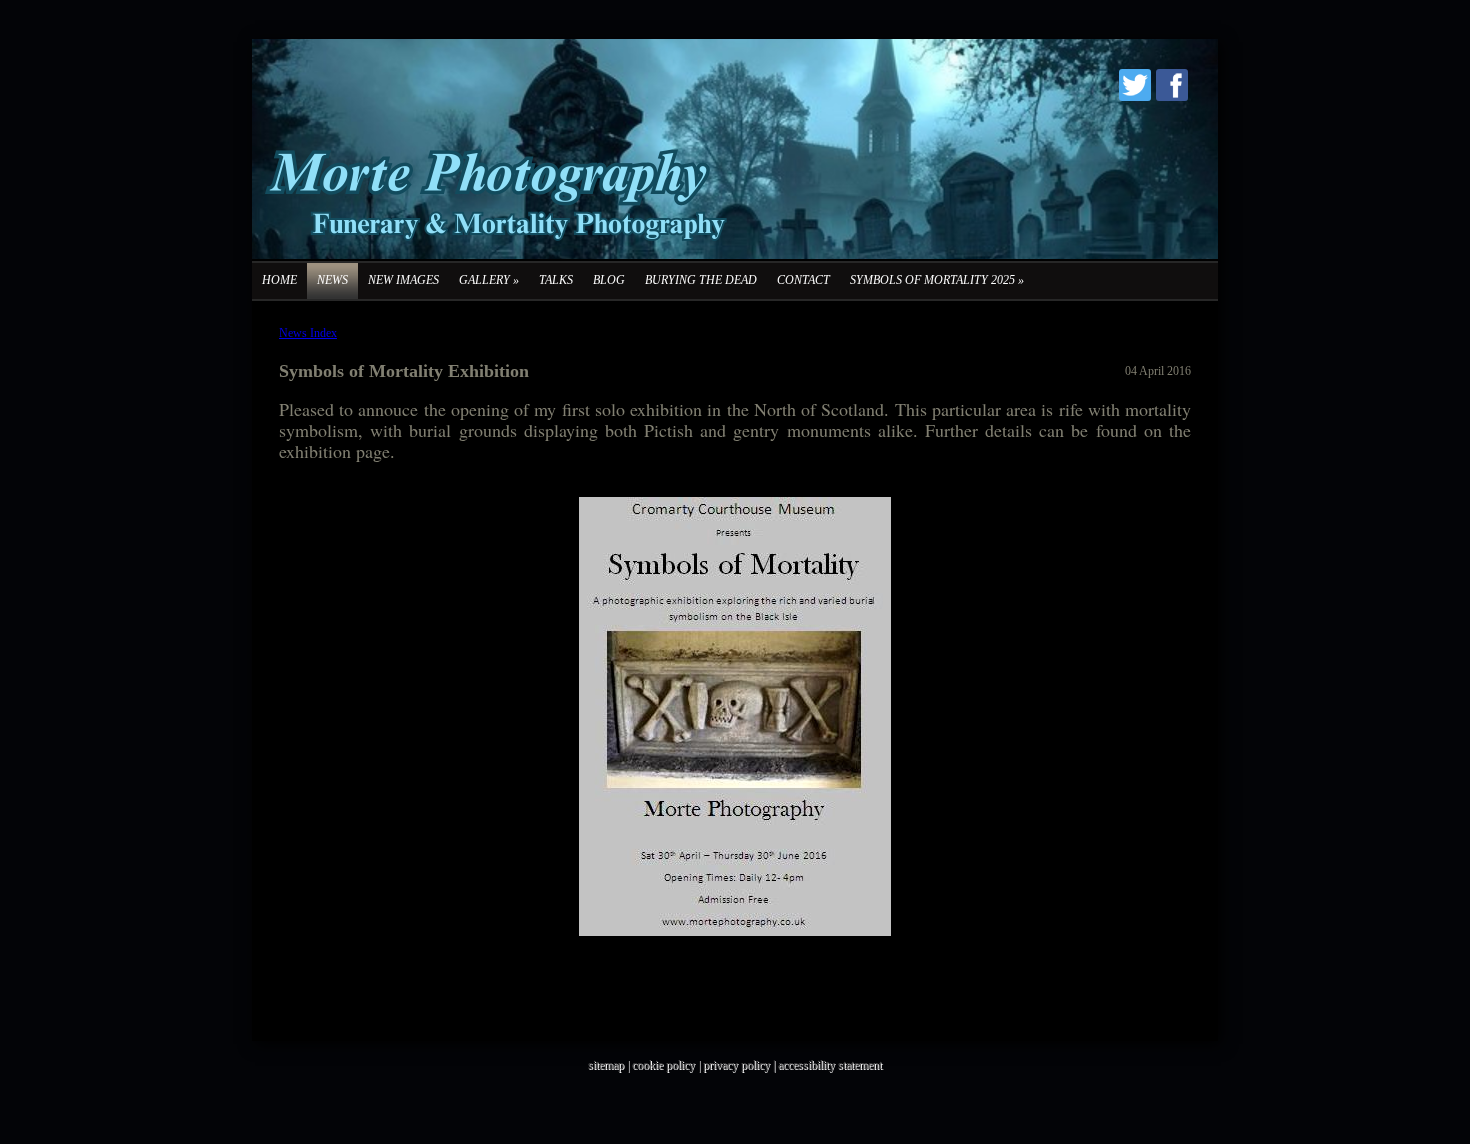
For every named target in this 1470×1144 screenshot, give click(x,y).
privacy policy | (740, 1065)
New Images (403, 280)
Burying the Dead (701, 280)
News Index (308, 333)
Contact (803, 280)
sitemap (606, 1065)
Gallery (489, 280)
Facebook (1172, 85)
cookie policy (663, 1065)
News (332, 280)
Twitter (1135, 85)
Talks (556, 280)
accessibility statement (830, 1065)
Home (279, 280)
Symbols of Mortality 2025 (937, 280)
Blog (609, 280)
